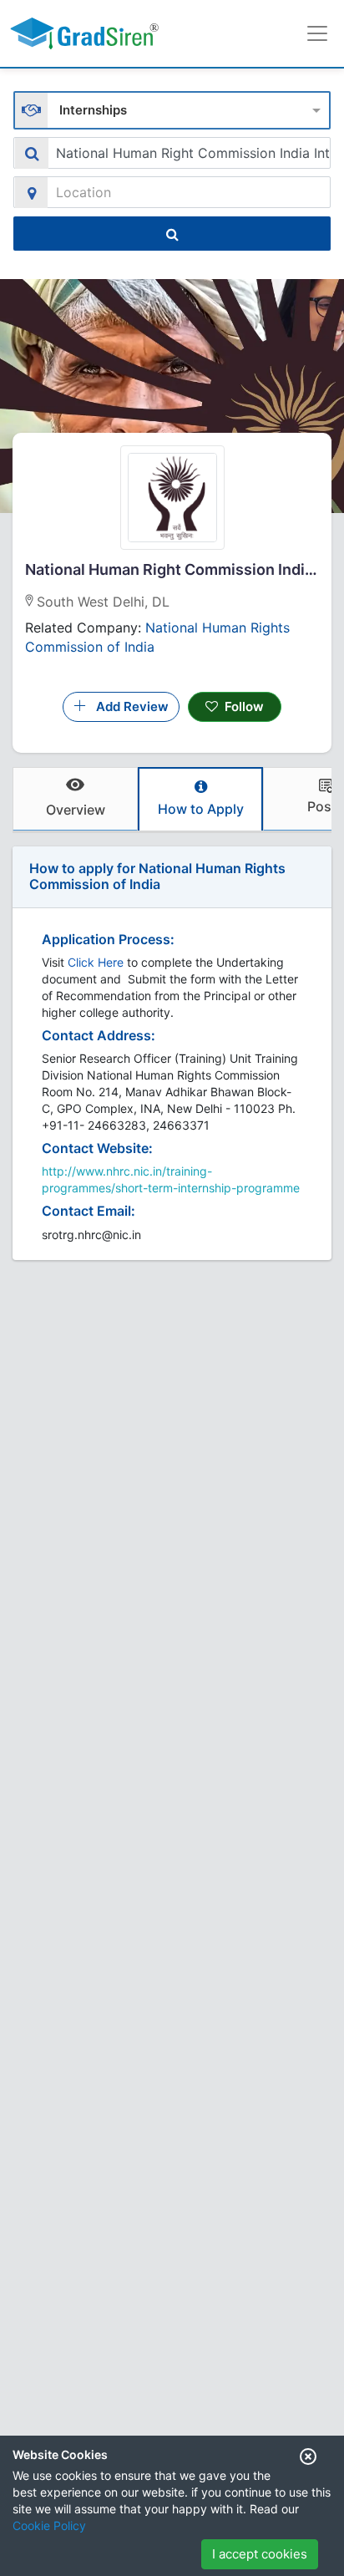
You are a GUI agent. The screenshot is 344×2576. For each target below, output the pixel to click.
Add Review (127, 706)
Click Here (96, 962)
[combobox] (172, 108)
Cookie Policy (49, 2525)
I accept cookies (260, 2554)
